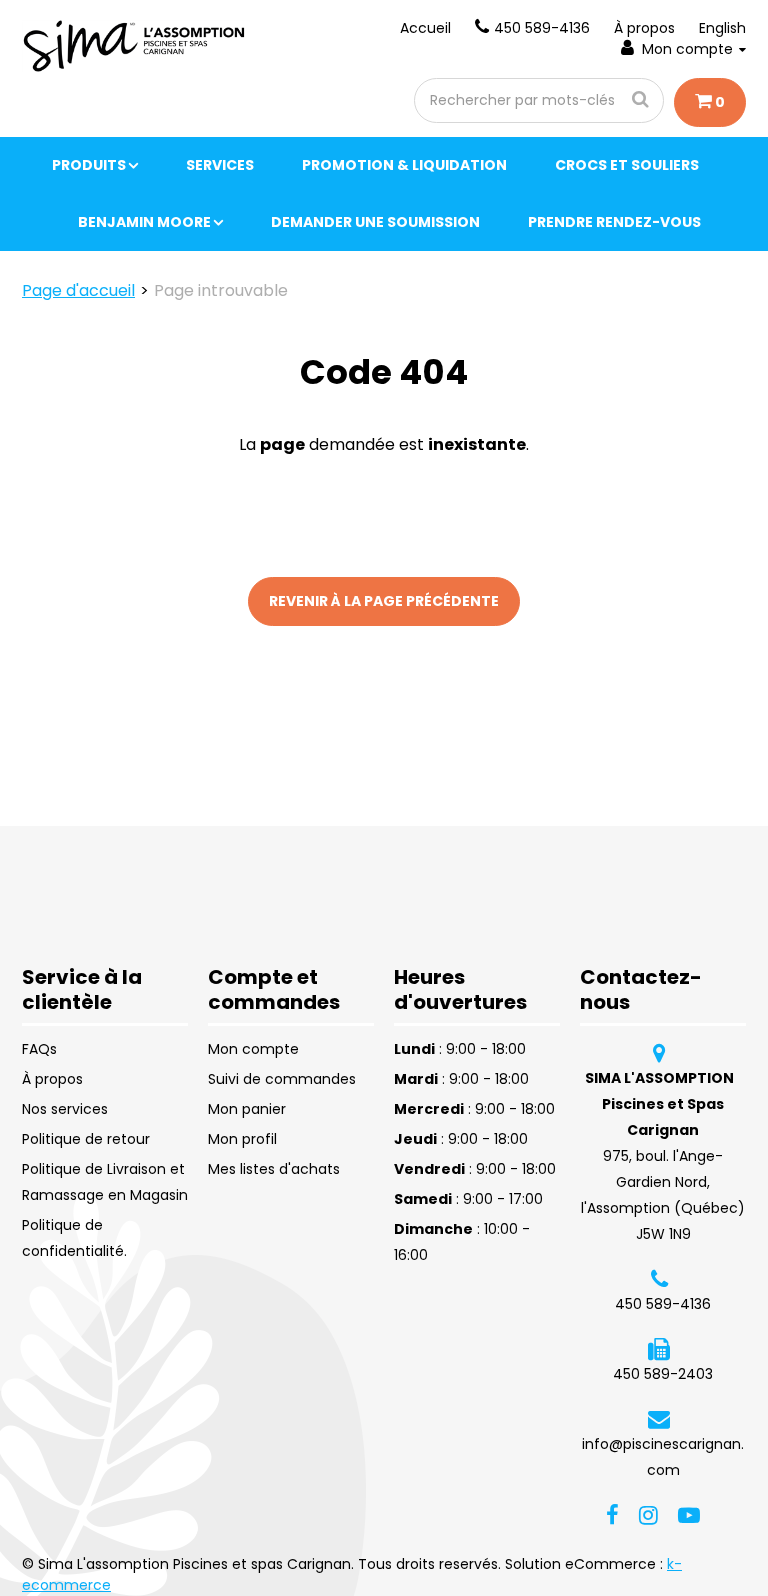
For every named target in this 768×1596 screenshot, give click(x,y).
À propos (644, 28)
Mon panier (247, 1109)
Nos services (65, 1109)
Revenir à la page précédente (384, 601)
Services (220, 165)
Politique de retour (86, 1139)
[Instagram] (648, 1514)
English (722, 28)
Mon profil (242, 1139)
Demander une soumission (375, 222)
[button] (710, 102)
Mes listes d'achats (274, 1169)
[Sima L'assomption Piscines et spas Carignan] (136, 46)
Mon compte (687, 49)
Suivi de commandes (282, 1079)
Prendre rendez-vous (614, 222)
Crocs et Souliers (627, 165)
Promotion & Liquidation (404, 165)
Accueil (425, 28)
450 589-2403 (663, 1374)
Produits (89, 165)
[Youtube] (689, 1514)
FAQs (39, 1049)
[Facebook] (612, 1514)
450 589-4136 (542, 28)
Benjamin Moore (144, 222)
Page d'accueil (78, 290)
